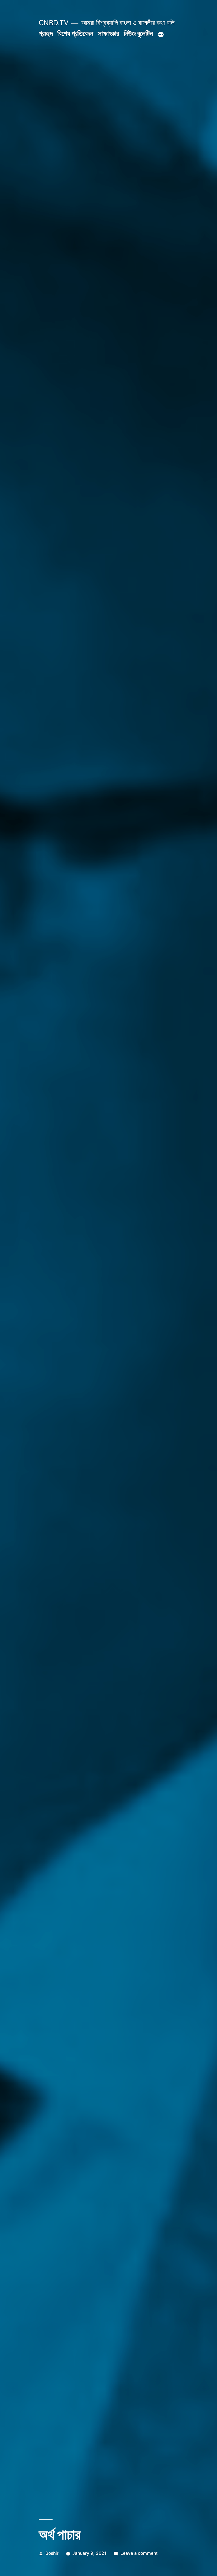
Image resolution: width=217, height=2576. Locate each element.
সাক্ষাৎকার (108, 33)
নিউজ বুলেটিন (138, 33)
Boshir (52, 2553)
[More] (161, 35)
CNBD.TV (54, 23)
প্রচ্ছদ (46, 33)
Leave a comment (139, 2553)
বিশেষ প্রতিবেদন (75, 33)
